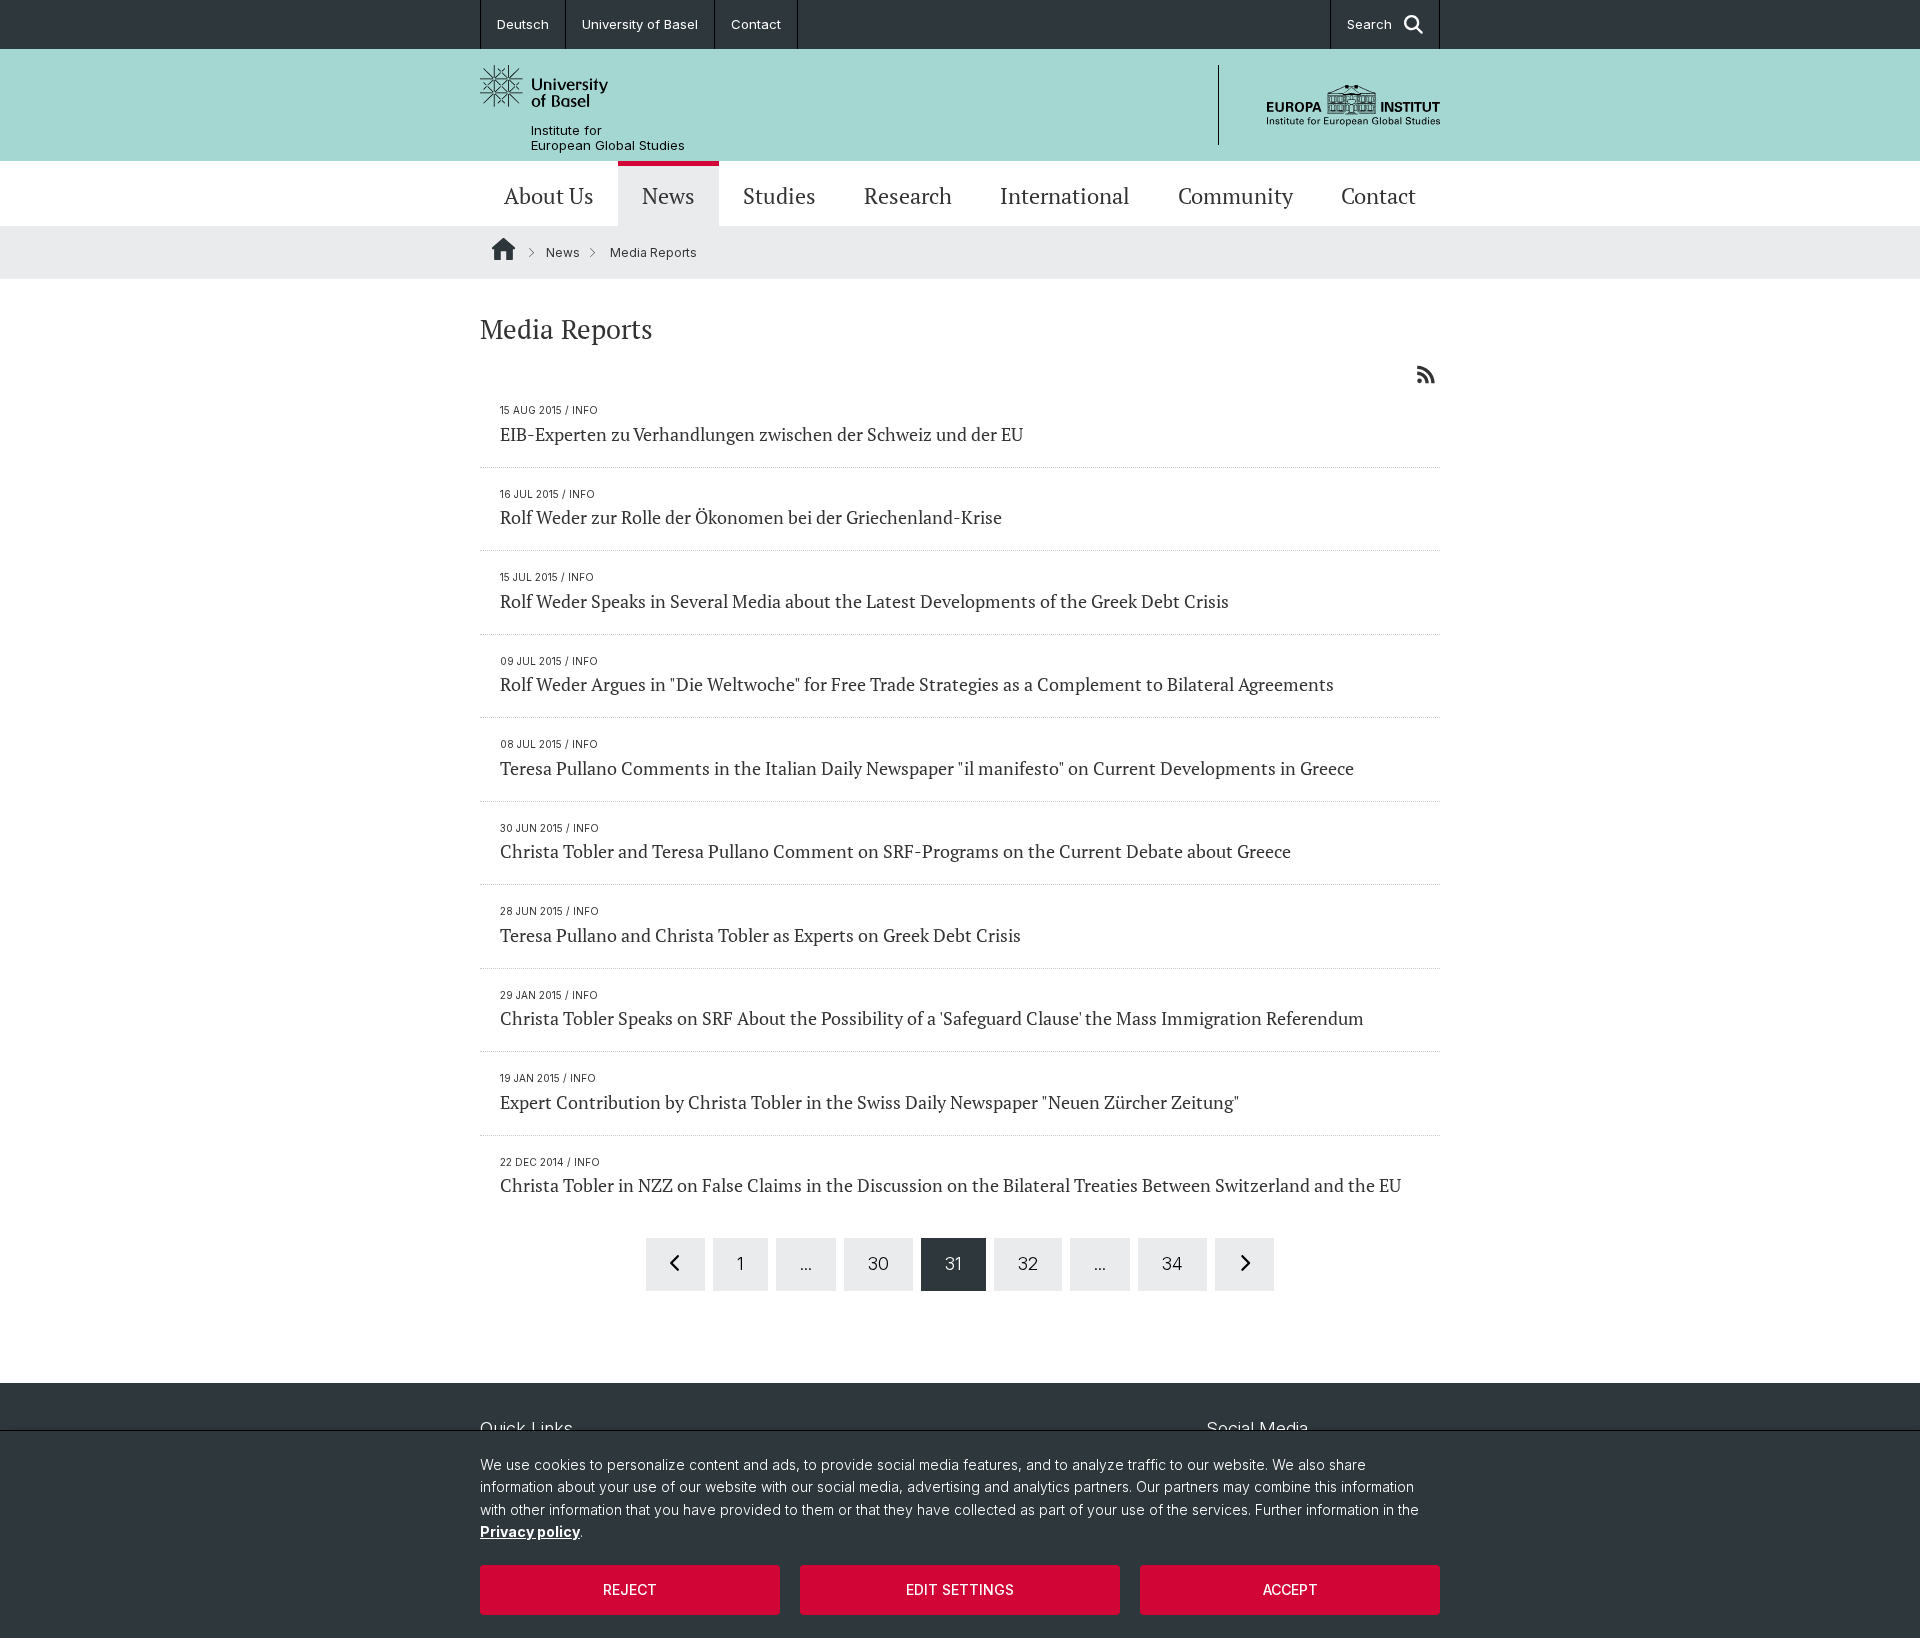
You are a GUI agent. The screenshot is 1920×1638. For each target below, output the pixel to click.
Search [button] (1369, 24)
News (668, 196)
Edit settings (960, 1589)
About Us (549, 196)
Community (1235, 196)
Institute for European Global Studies (608, 138)
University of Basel (640, 24)
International (1065, 196)
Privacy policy (530, 1531)
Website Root (503, 249)
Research (908, 196)
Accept (1290, 1589)
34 (1172, 1263)
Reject (630, 1589)
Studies (779, 196)
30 (878, 1263)
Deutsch (523, 24)
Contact (756, 24)
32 (1028, 1263)
